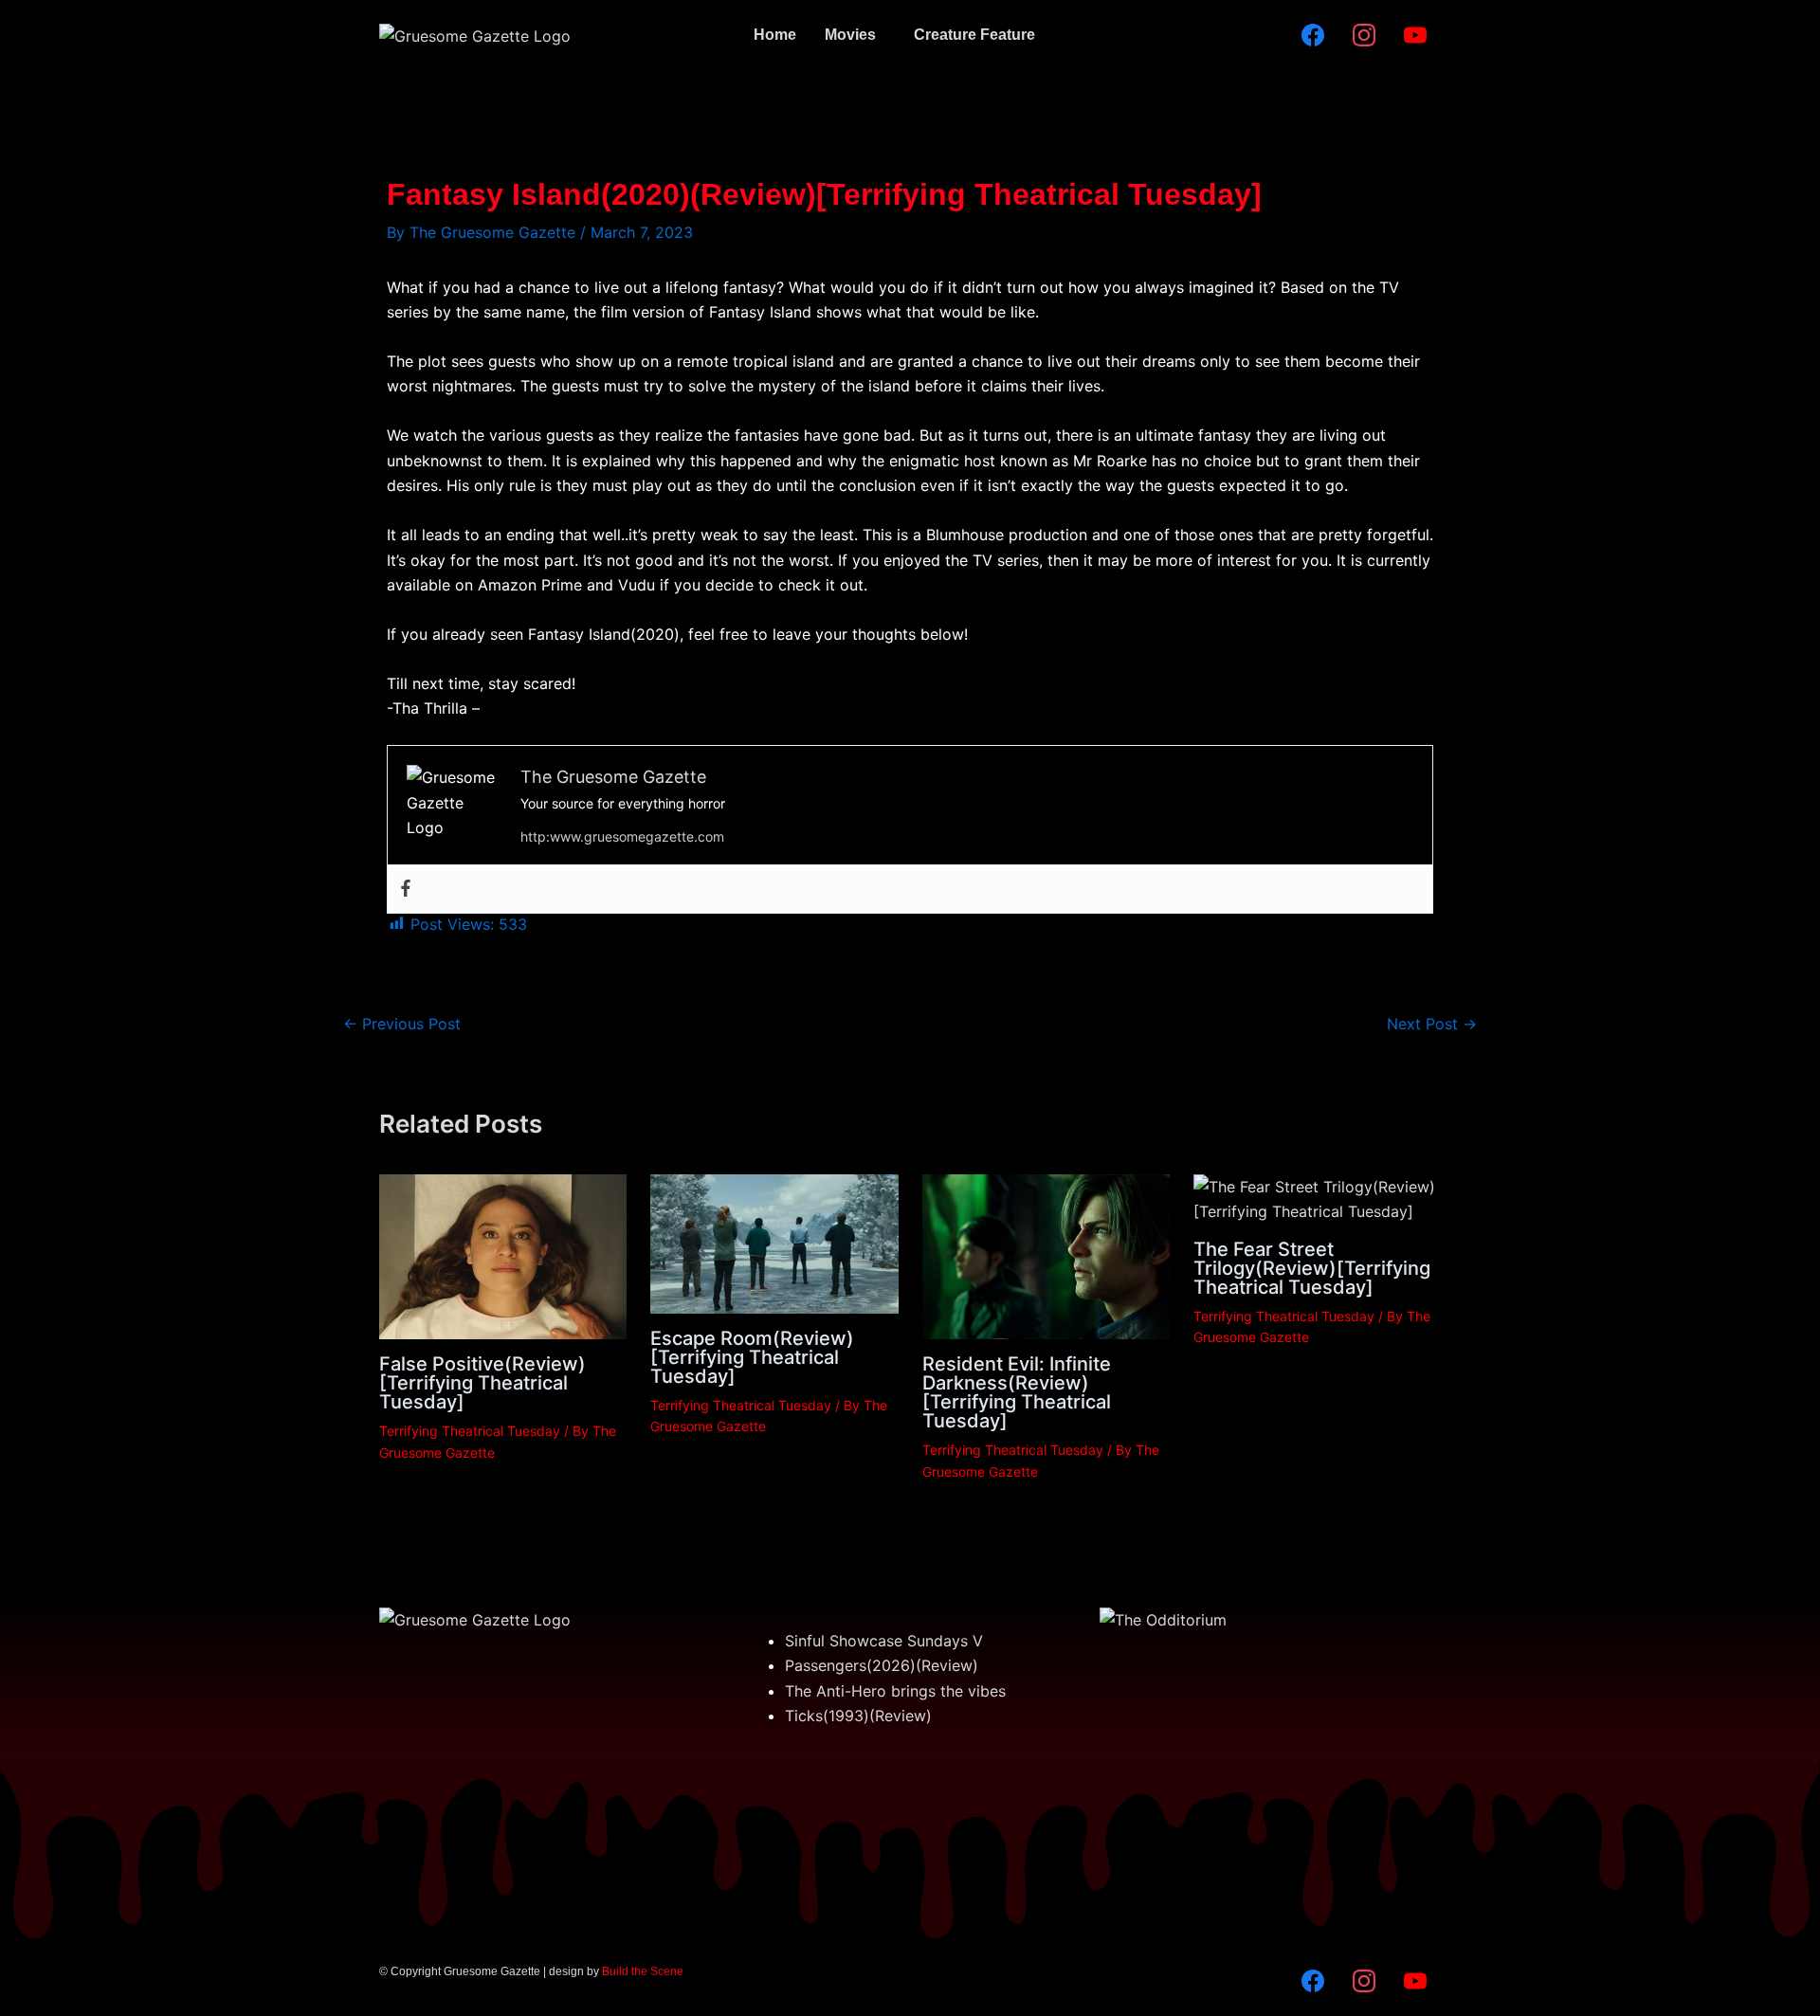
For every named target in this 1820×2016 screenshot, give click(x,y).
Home (775, 35)
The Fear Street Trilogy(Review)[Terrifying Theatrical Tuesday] (1312, 1268)
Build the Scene (643, 1971)
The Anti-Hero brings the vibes (895, 1691)
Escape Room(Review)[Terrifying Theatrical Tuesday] (752, 1357)
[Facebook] (406, 889)
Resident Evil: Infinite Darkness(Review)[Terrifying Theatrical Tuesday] (1017, 1392)
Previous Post (402, 1024)
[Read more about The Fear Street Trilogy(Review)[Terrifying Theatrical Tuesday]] (1317, 1198)
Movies (850, 35)
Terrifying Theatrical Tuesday (470, 1431)
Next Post (1432, 1024)
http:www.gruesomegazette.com (622, 836)
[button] (855, 35)
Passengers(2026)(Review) (882, 1665)
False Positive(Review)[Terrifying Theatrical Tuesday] (482, 1383)
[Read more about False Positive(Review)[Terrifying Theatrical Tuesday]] (503, 1256)
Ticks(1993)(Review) (858, 1716)
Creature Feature (974, 35)
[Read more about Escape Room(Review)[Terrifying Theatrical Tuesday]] (774, 1243)
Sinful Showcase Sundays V (884, 1641)
